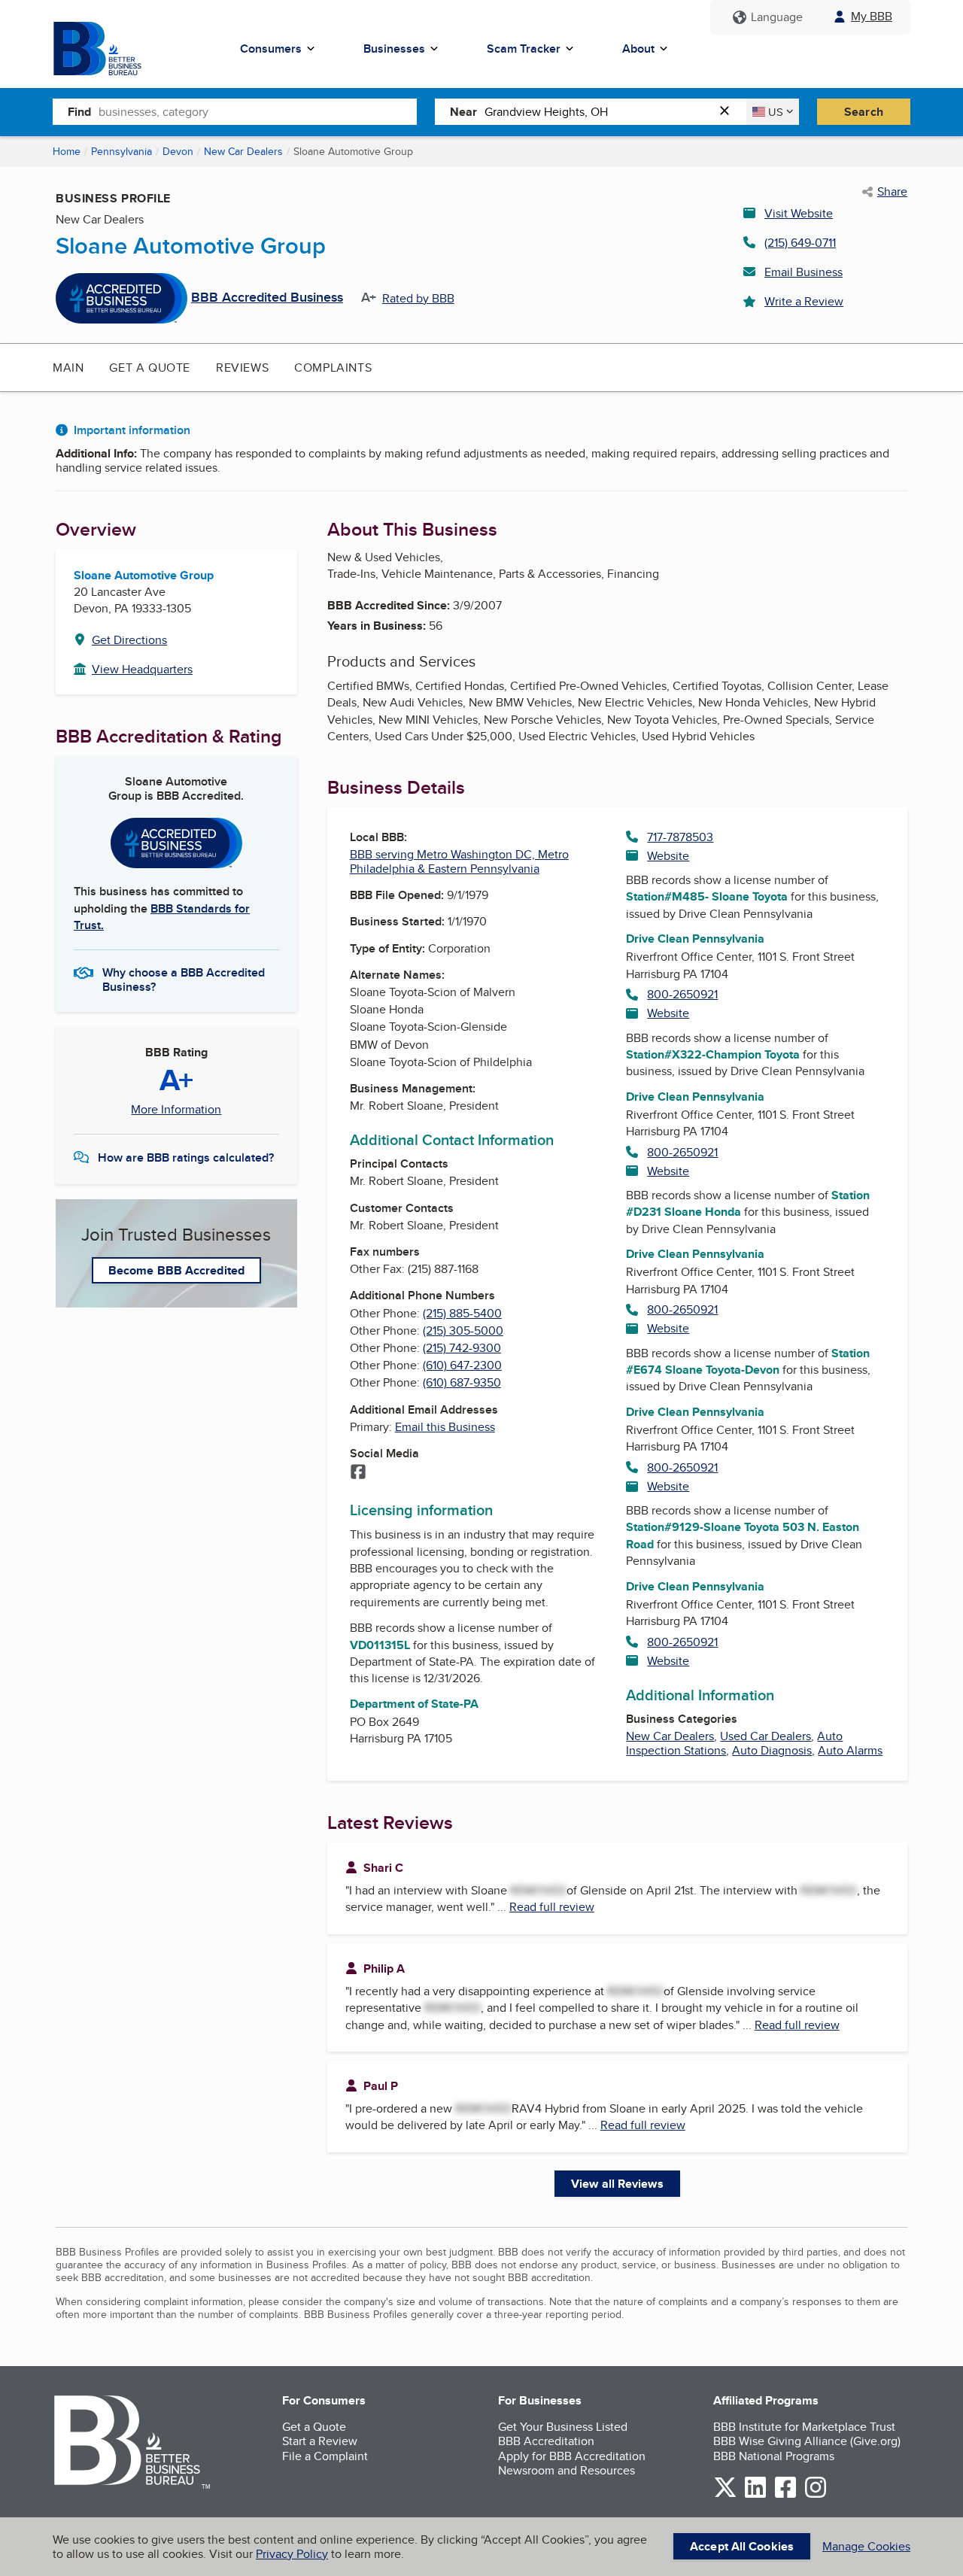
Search (864, 112)
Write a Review (804, 301)
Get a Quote (150, 368)
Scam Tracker (524, 49)
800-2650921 (682, 994)
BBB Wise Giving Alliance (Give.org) (807, 2441)
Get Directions (129, 640)
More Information (176, 1110)
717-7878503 (680, 837)
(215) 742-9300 (462, 1348)
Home (67, 151)
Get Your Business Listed (563, 2427)
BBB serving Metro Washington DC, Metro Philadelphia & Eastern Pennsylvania (459, 861)
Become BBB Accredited (176, 1270)
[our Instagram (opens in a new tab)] (816, 2495)
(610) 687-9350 (462, 1382)
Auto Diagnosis (772, 1750)
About (638, 49)
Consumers (271, 49)
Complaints (333, 368)
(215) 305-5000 (463, 1331)
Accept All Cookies (742, 2546)
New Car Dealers (243, 151)
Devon (178, 151)
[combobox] (258, 111)
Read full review (552, 1907)
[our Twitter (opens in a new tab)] (725, 2495)
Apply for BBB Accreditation (572, 2456)
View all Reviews (617, 2184)
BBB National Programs (774, 2456)
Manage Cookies (866, 2546)
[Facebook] (358, 1473)
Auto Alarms (850, 1750)
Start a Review (320, 2441)
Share (892, 192)
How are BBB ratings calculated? (186, 1157)
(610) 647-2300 (462, 1365)
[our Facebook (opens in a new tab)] (785, 2495)
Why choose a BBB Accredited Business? (184, 979)
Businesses (394, 49)
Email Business (804, 272)
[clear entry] (729, 112)
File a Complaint (325, 2456)
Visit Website (799, 213)
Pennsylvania (122, 151)
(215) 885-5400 (462, 1313)
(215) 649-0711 (800, 243)
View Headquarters (142, 669)
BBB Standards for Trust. (162, 917)
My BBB (872, 16)
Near (463, 112)
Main (68, 368)
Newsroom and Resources (567, 2470)
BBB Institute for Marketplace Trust (804, 2427)
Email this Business (445, 1427)
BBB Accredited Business (267, 298)
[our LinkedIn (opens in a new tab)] (755, 2495)
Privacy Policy (292, 2554)
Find (79, 112)
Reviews (242, 368)
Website (668, 856)
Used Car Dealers (766, 1736)
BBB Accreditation (546, 2441)
